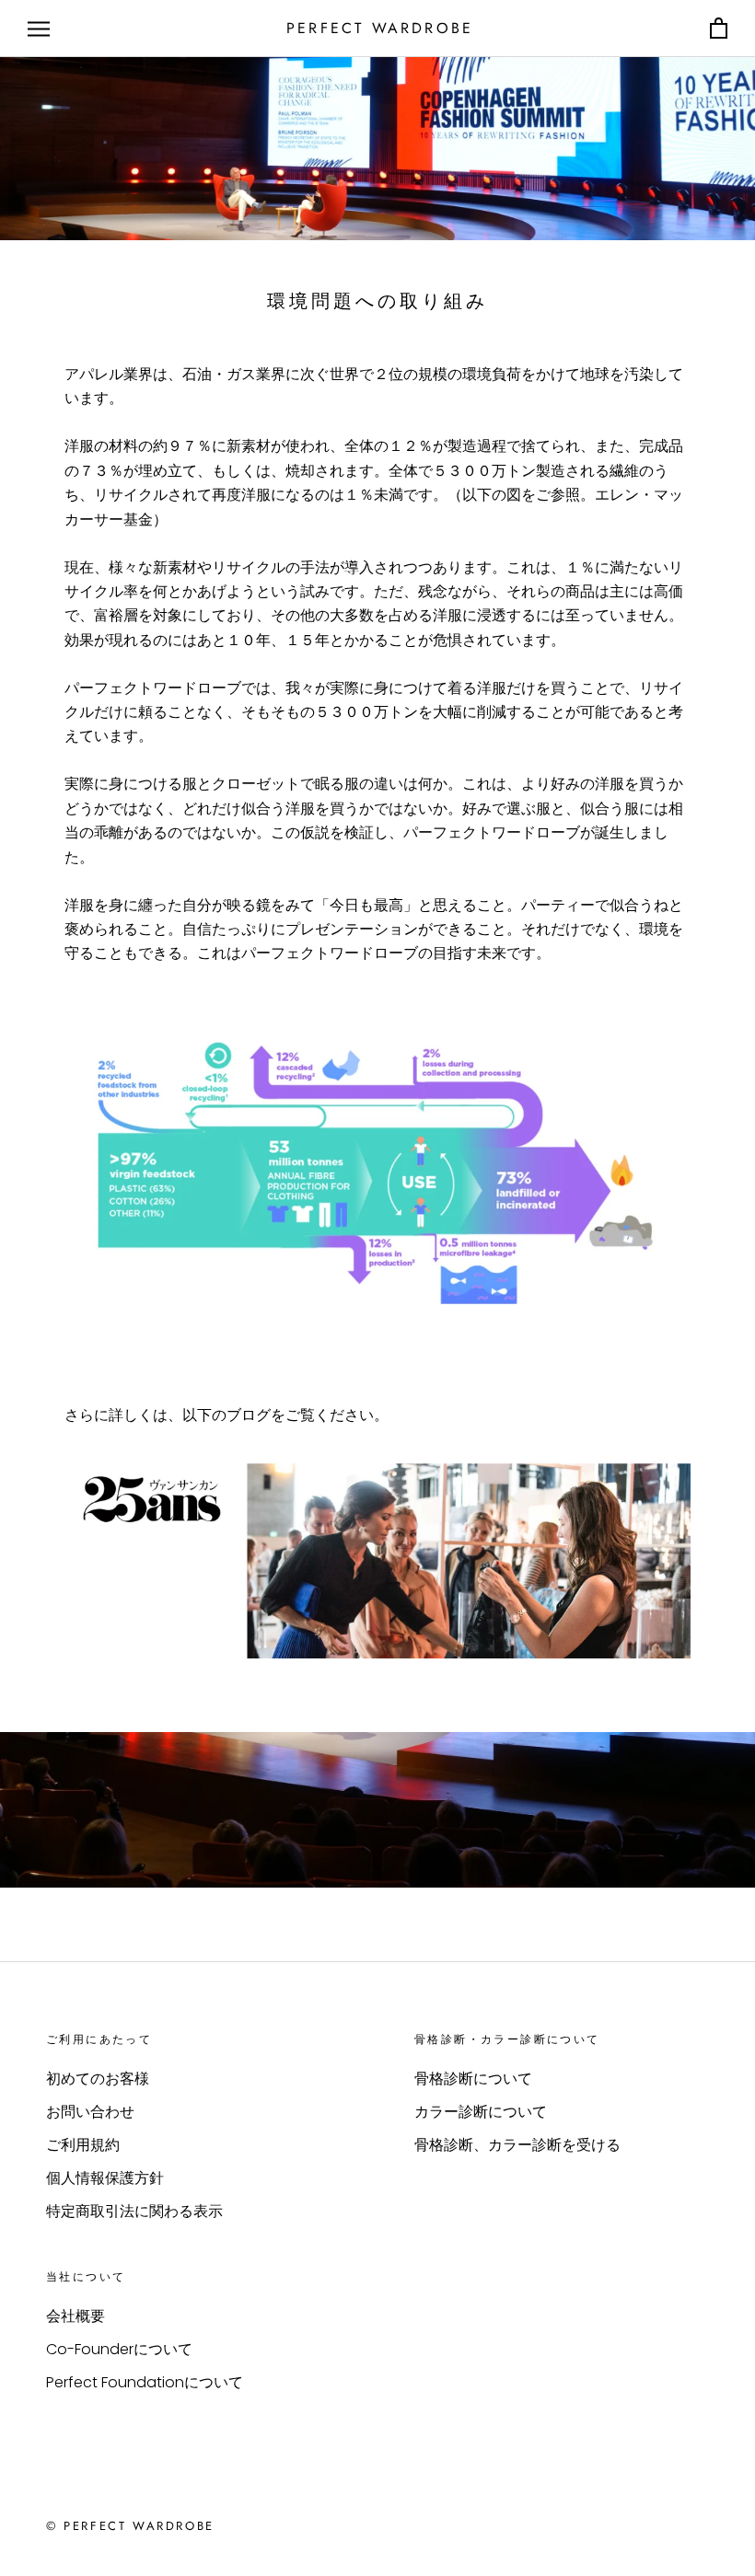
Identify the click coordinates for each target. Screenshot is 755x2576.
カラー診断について (481, 2112)
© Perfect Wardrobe (130, 2526)
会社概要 (75, 2316)
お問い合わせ (90, 2112)
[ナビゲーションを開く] (39, 29)
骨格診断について (473, 2079)
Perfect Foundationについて (145, 2382)
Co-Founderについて (119, 2349)
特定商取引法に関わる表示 (134, 2211)
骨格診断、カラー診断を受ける (517, 2145)
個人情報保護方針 (105, 2178)
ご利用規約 (83, 2145)
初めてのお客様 (98, 2079)
